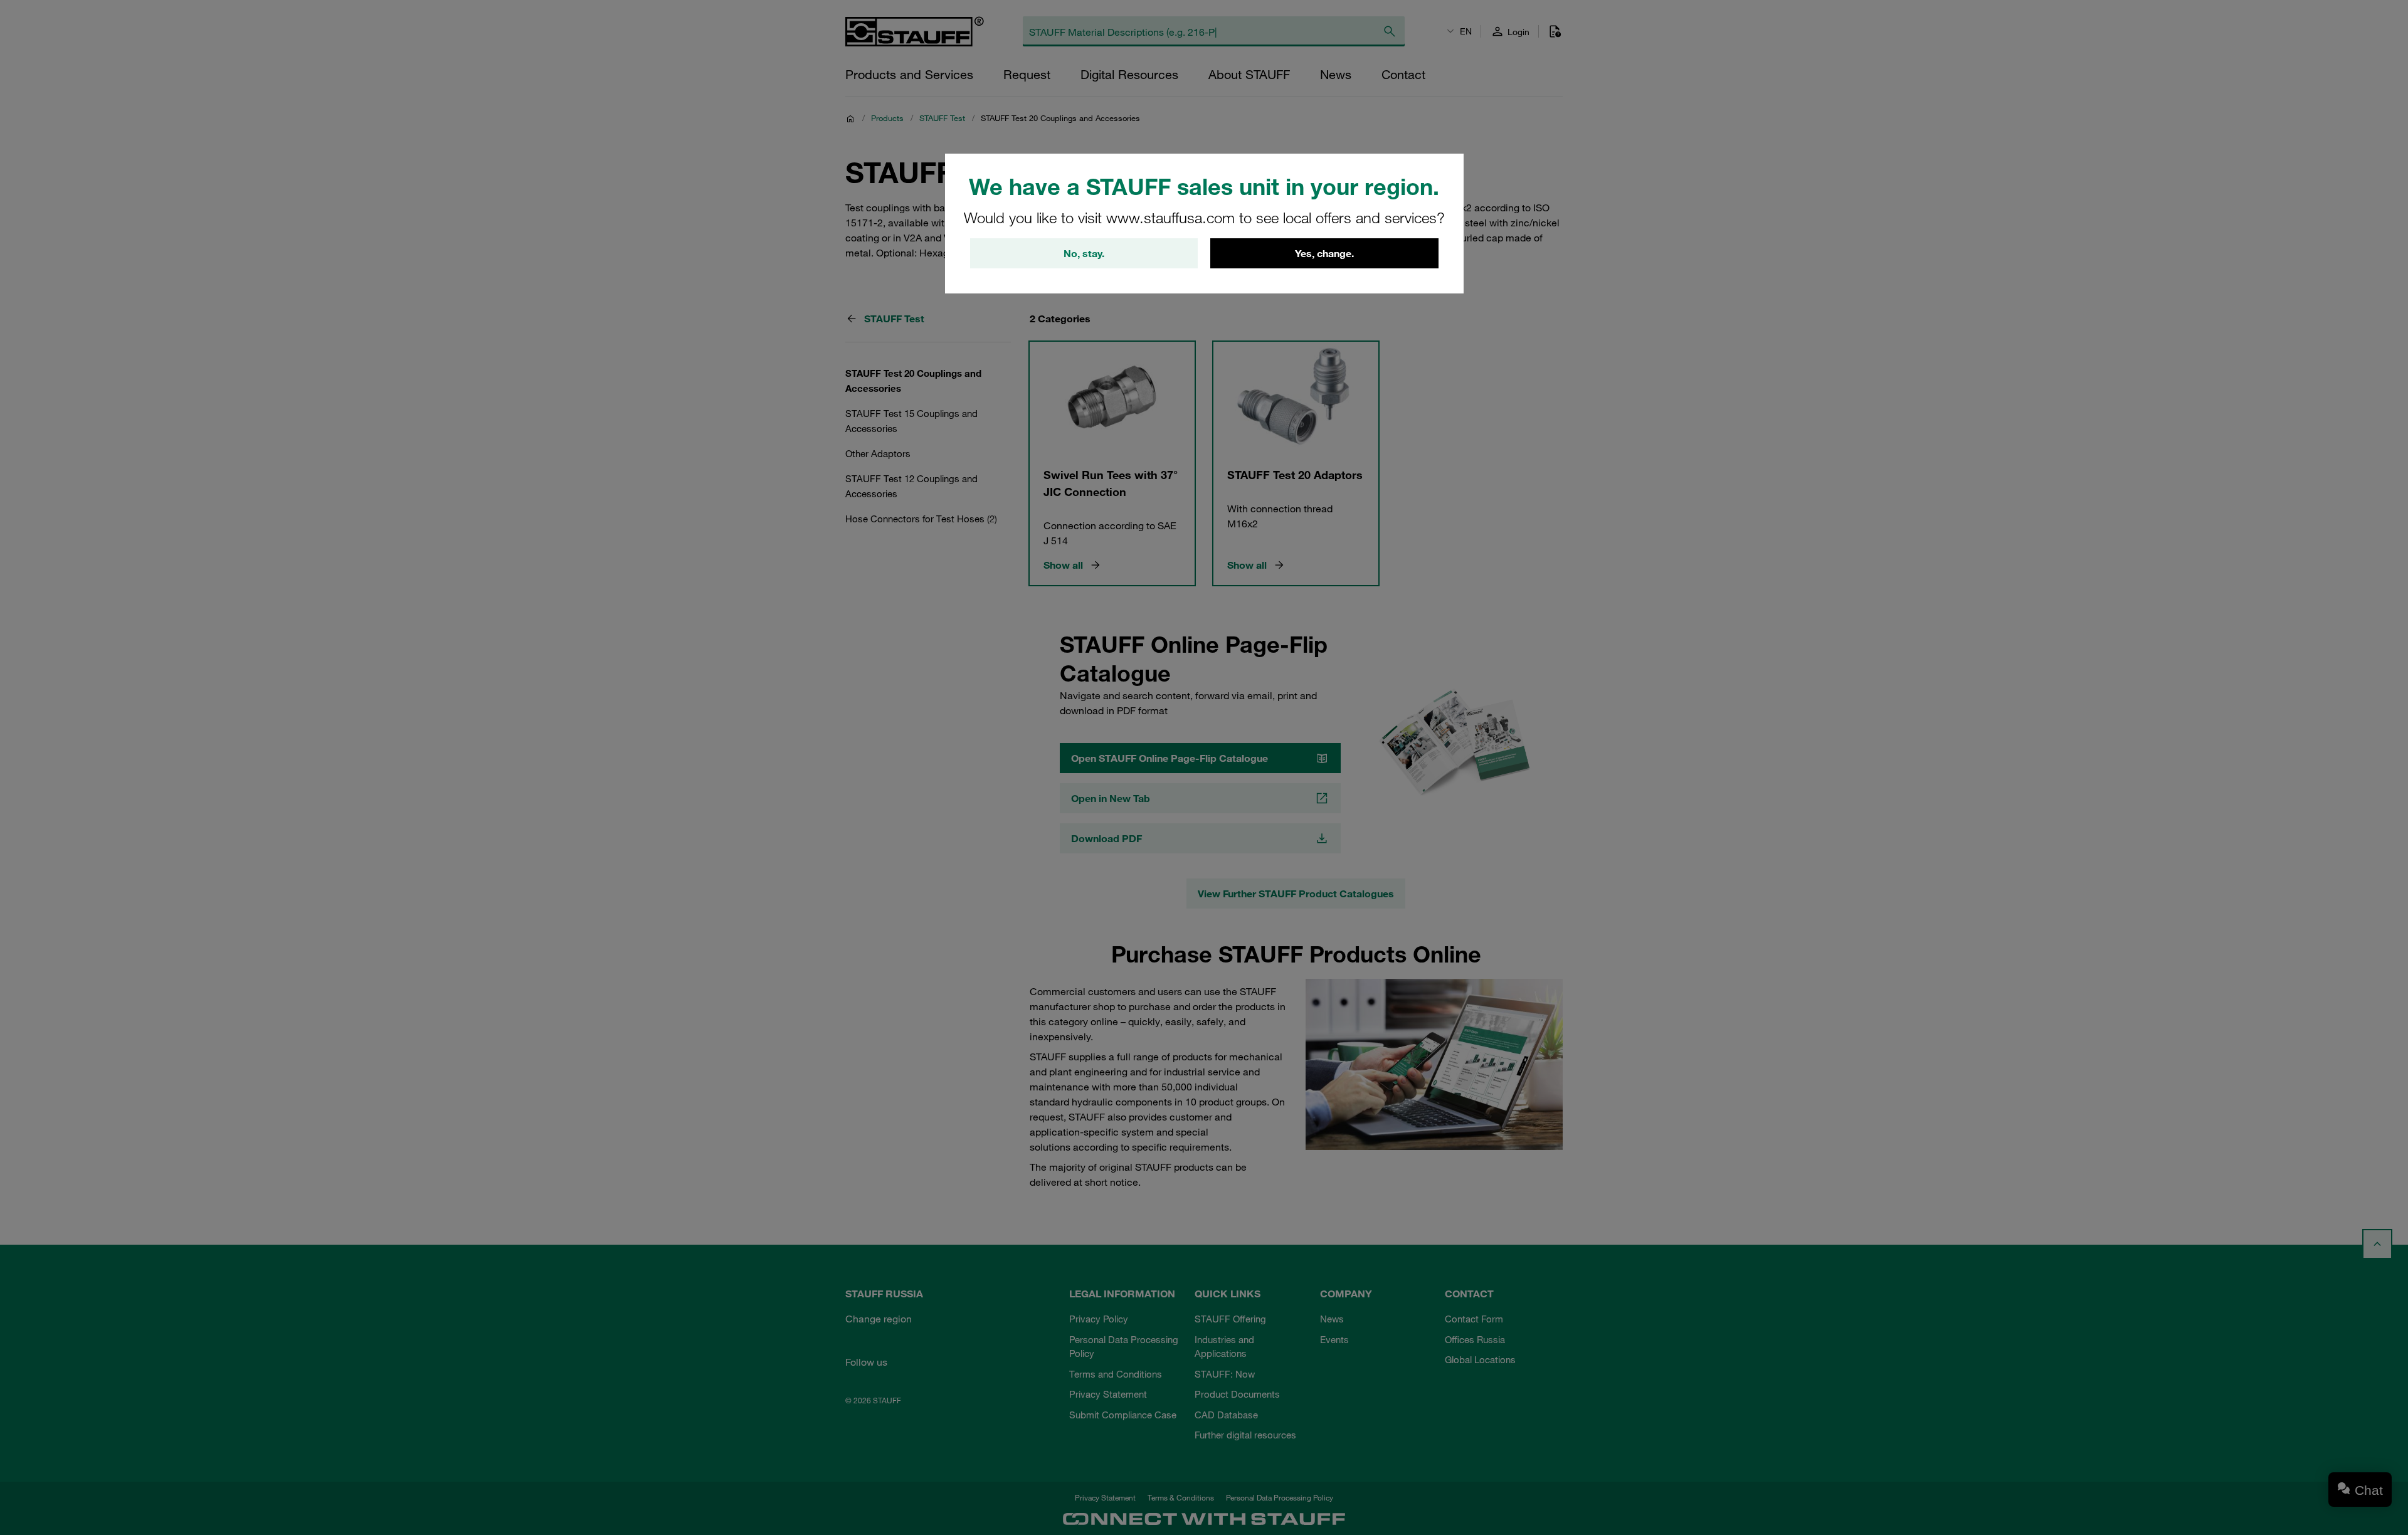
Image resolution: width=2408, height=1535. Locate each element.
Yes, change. (1324, 253)
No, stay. (1084, 253)
